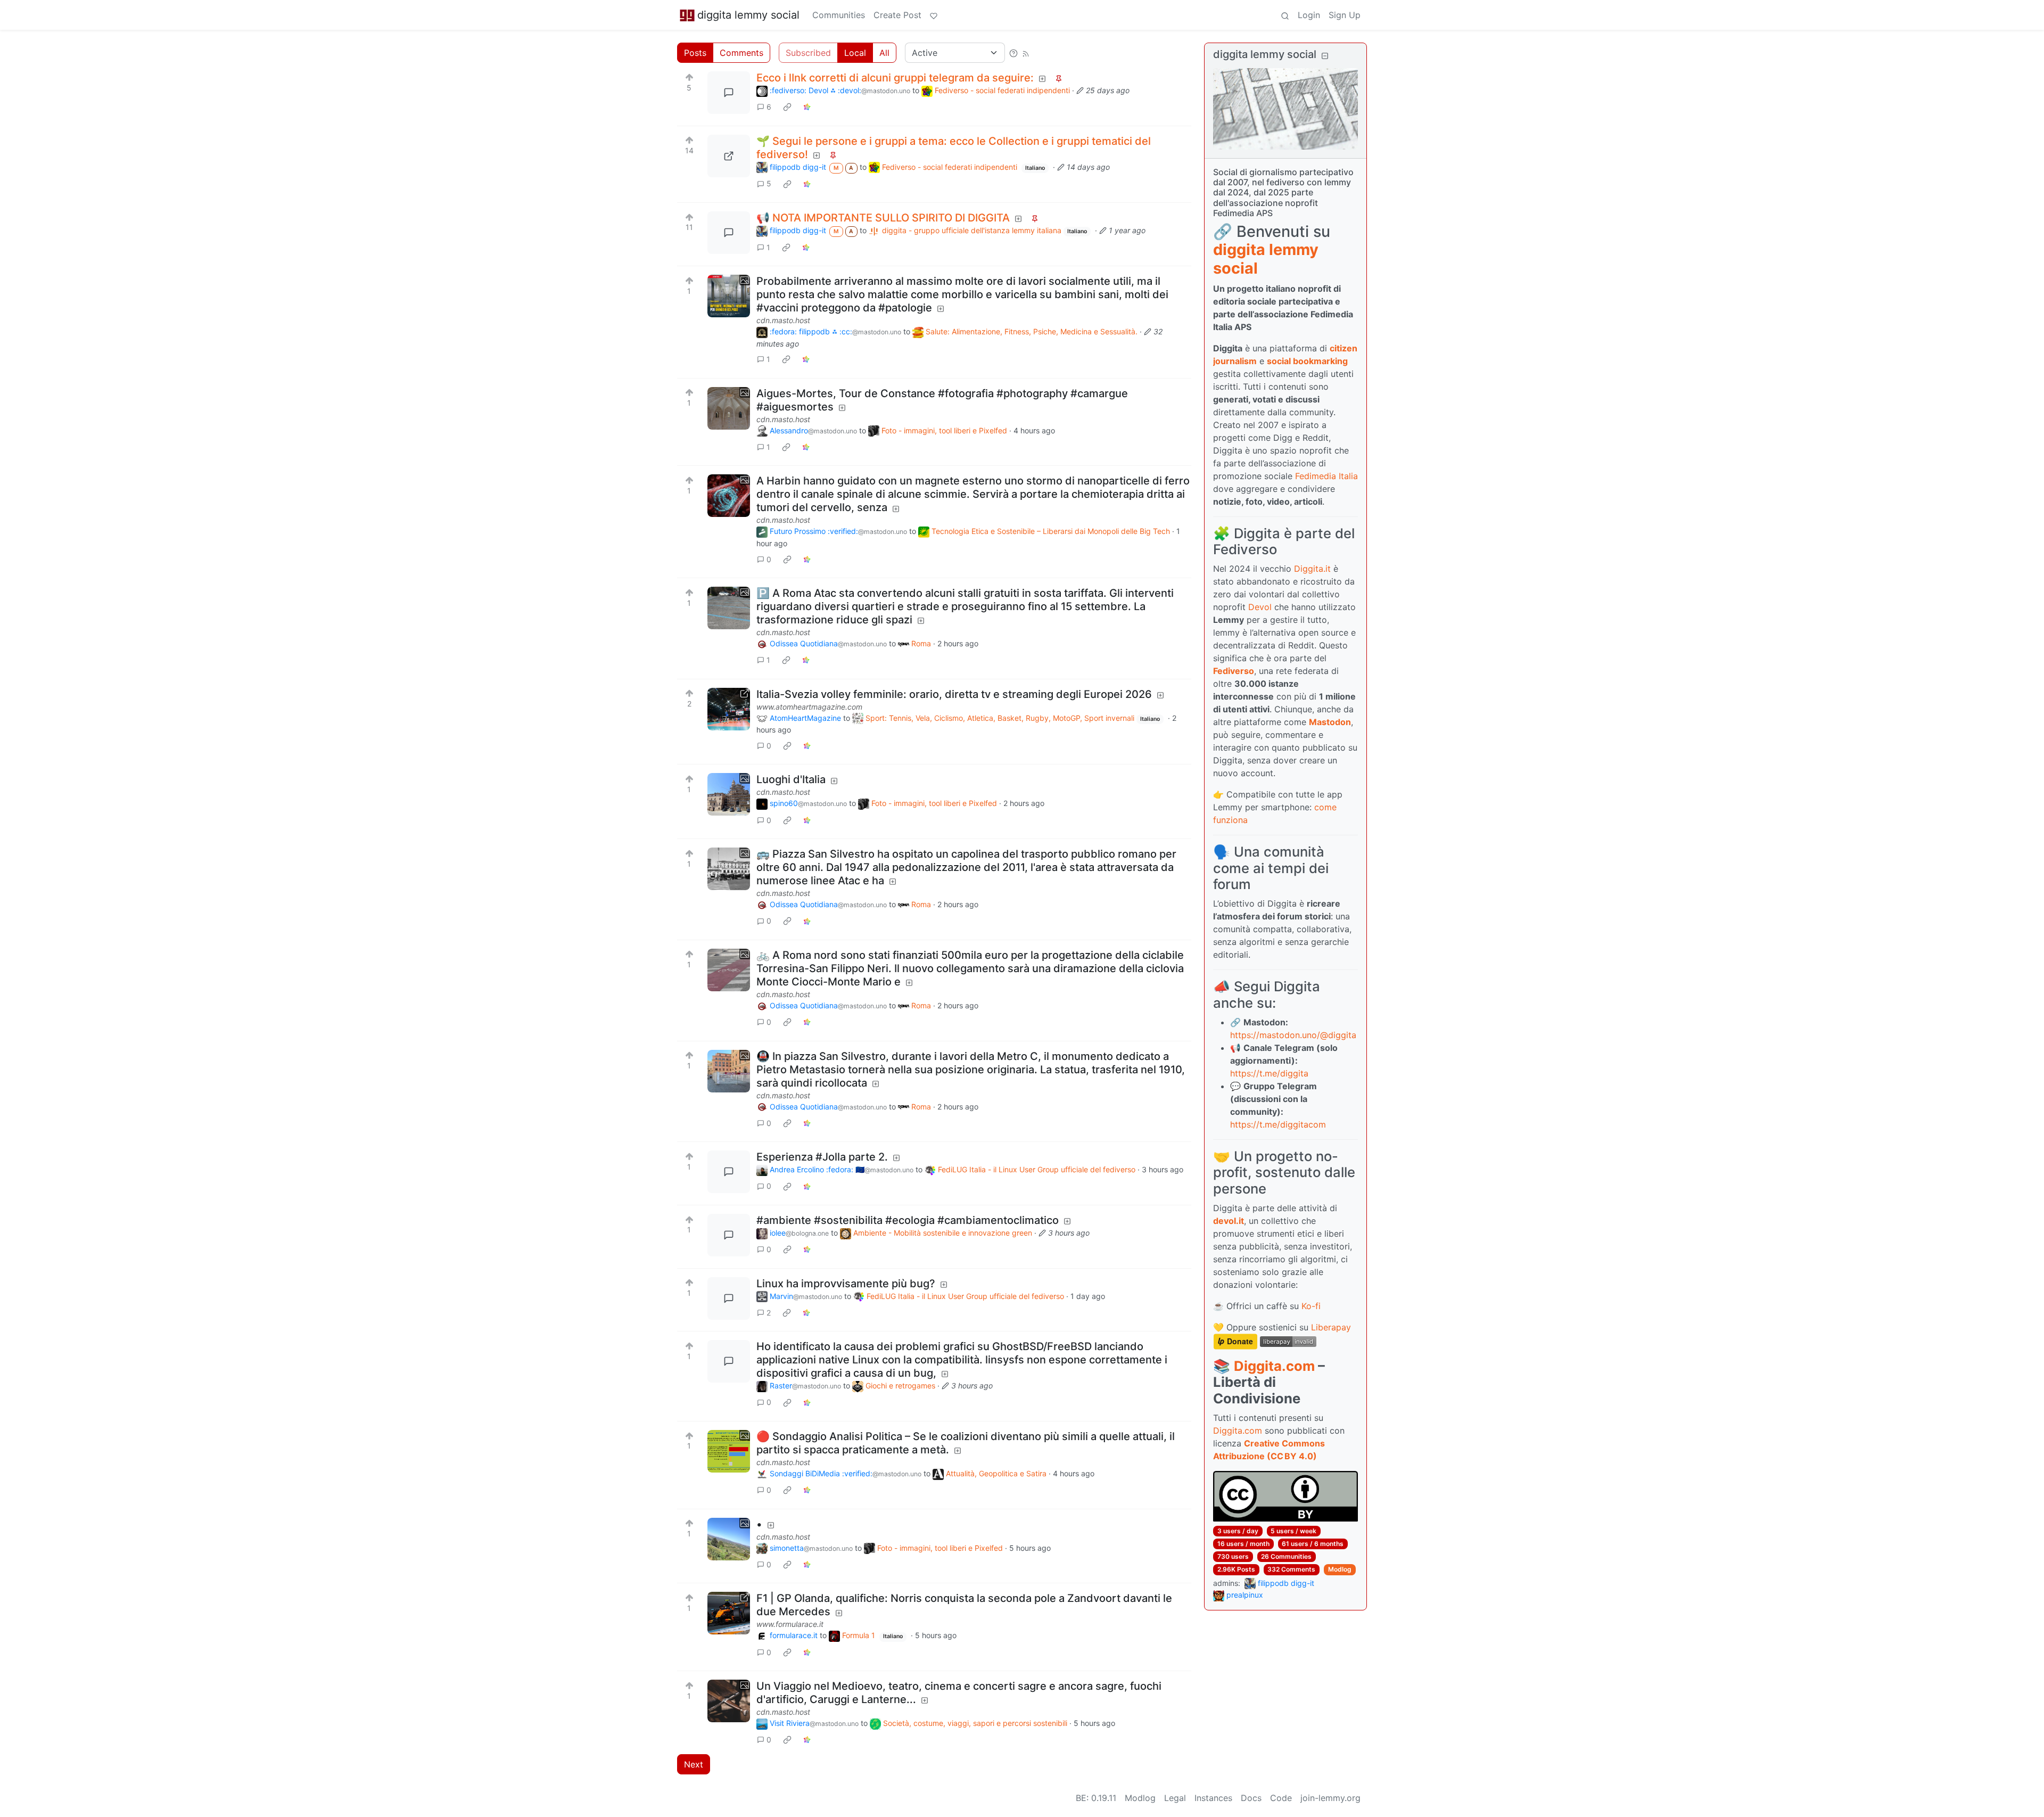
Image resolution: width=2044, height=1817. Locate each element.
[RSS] (1026, 53)
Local (855, 53)
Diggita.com (1274, 1366)
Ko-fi (1311, 1306)
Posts (695, 53)
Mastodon (1330, 722)
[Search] (1285, 15)
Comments (741, 53)
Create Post (897, 15)
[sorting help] (1013, 53)
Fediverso (1234, 671)
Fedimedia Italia (1326, 476)
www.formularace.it (790, 1624)
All (884, 53)
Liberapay (1331, 1327)
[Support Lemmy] (934, 15)
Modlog (1340, 1569)
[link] (787, 107)
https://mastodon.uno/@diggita (1293, 1035)
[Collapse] (1325, 56)
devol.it (1229, 1221)
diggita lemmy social (748, 15)
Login (1309, 15)
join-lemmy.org (1330, 1798)
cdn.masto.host (783, 320)
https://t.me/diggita (1269, 1073)
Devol (1260, 607)
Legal (1175, 1798)
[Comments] (729, 93)
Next (694, 1764)
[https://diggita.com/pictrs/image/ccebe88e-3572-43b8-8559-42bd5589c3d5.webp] (729, 156)
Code (1281, 1798)
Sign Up (1345, 15)
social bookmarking (1307, 361)
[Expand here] (729, 296)
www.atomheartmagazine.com (809, 707)
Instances (1213, 1798)
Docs (1251, 1798)
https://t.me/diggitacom (1278, 1124)
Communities (839, 15)
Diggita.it (1312, 569)
